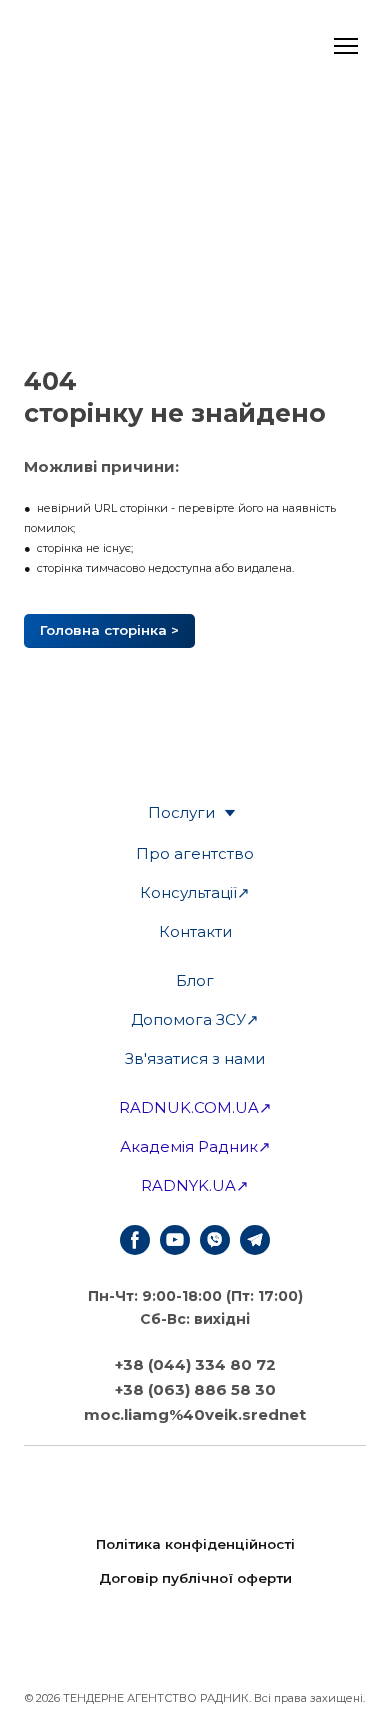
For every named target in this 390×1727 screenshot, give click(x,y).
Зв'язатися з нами (195, 1058)
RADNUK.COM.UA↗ (195, 1107)
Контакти (195, 931)
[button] (109, 631)
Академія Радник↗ (195, 1146)
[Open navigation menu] (346, 46)
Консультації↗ (195, 892)
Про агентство (195, 853)
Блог (195, 980)
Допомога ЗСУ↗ (195, 1019)
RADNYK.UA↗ (195, 1185)
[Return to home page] (195, 1639)
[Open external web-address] (103, 46)
